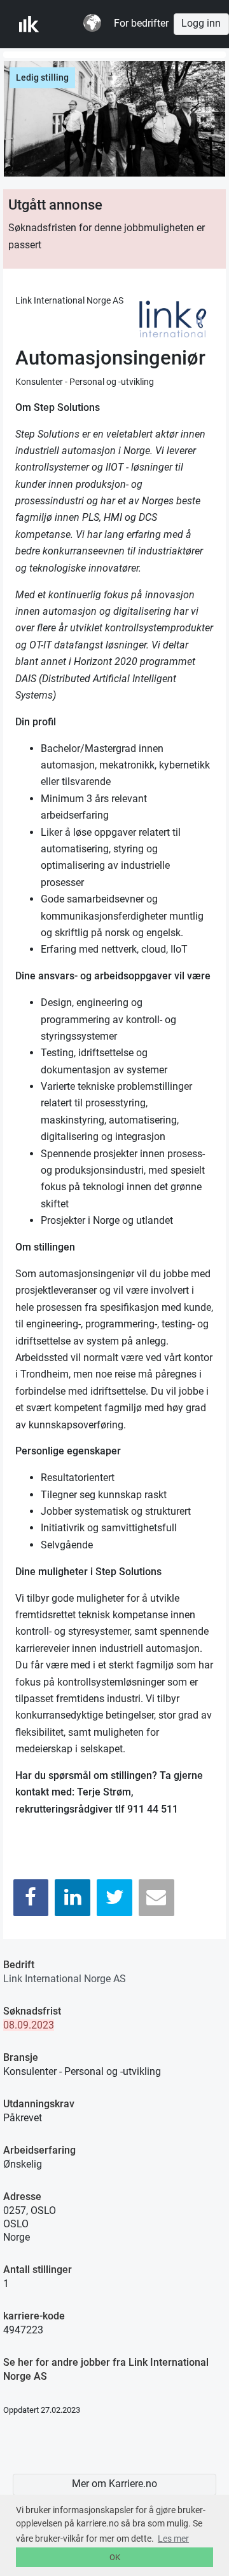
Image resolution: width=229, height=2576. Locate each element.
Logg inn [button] (201, 23)
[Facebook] (31, 1897)
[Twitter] (114, 1897)
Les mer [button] (173, 2539)
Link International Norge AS (65, 1979)
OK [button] (115, 2557)
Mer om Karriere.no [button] (114, 2484)
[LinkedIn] (73, 1897)
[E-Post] (156, 1897)
